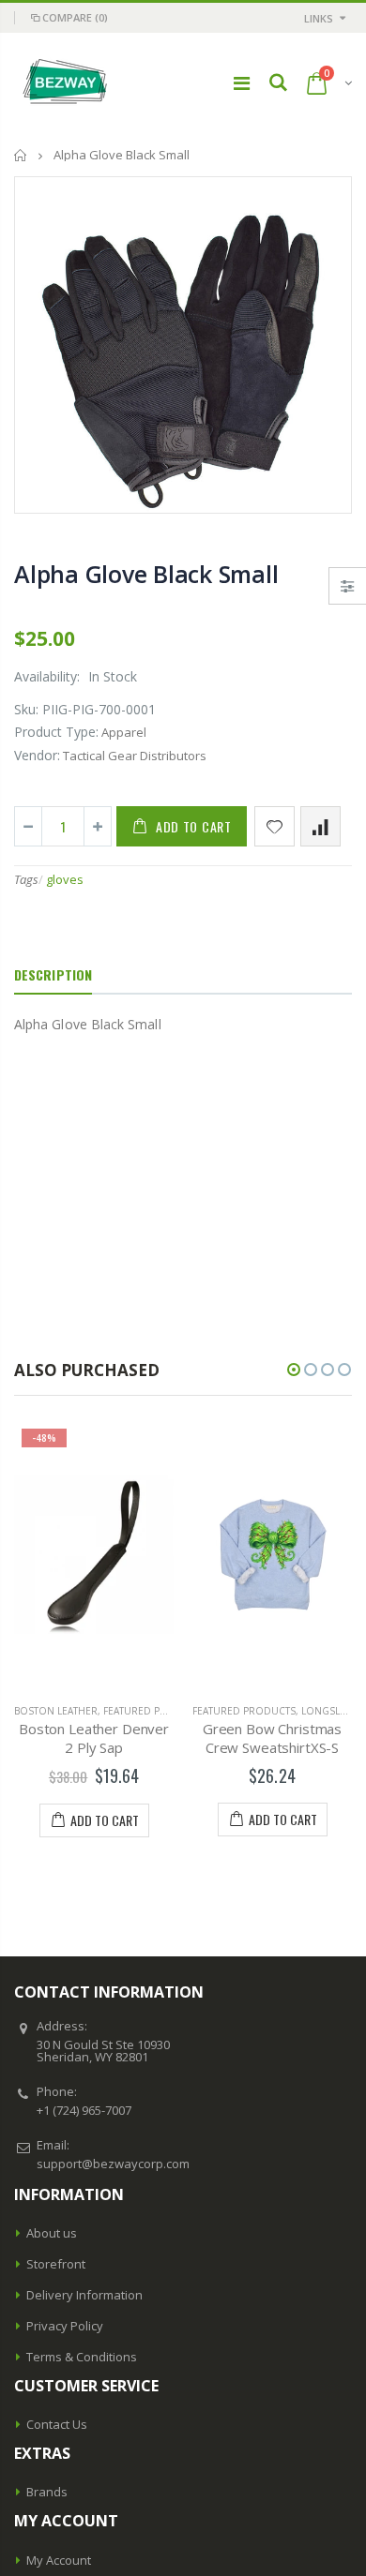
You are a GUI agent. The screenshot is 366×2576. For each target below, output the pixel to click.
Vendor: (37, 755)
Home (21, 155)
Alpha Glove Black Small (146, 574)
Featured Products (155, 1711)
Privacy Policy (65, 2326)
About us (52, 2233)
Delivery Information (84, 2295)
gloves (65, 879)
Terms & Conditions (82, 2357)
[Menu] (242, 83)
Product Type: (56, 732)
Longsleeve (332, 1711)
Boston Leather (56, 1711)
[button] (294, 1370)
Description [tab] (53, 974)
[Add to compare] (320, 826)
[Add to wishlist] (274, 826)
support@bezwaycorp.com (113, 2164)
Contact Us (57, 2424)
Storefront (56, 2264)
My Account (59, 2560)
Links (319, 18)
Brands (47, 2492)
